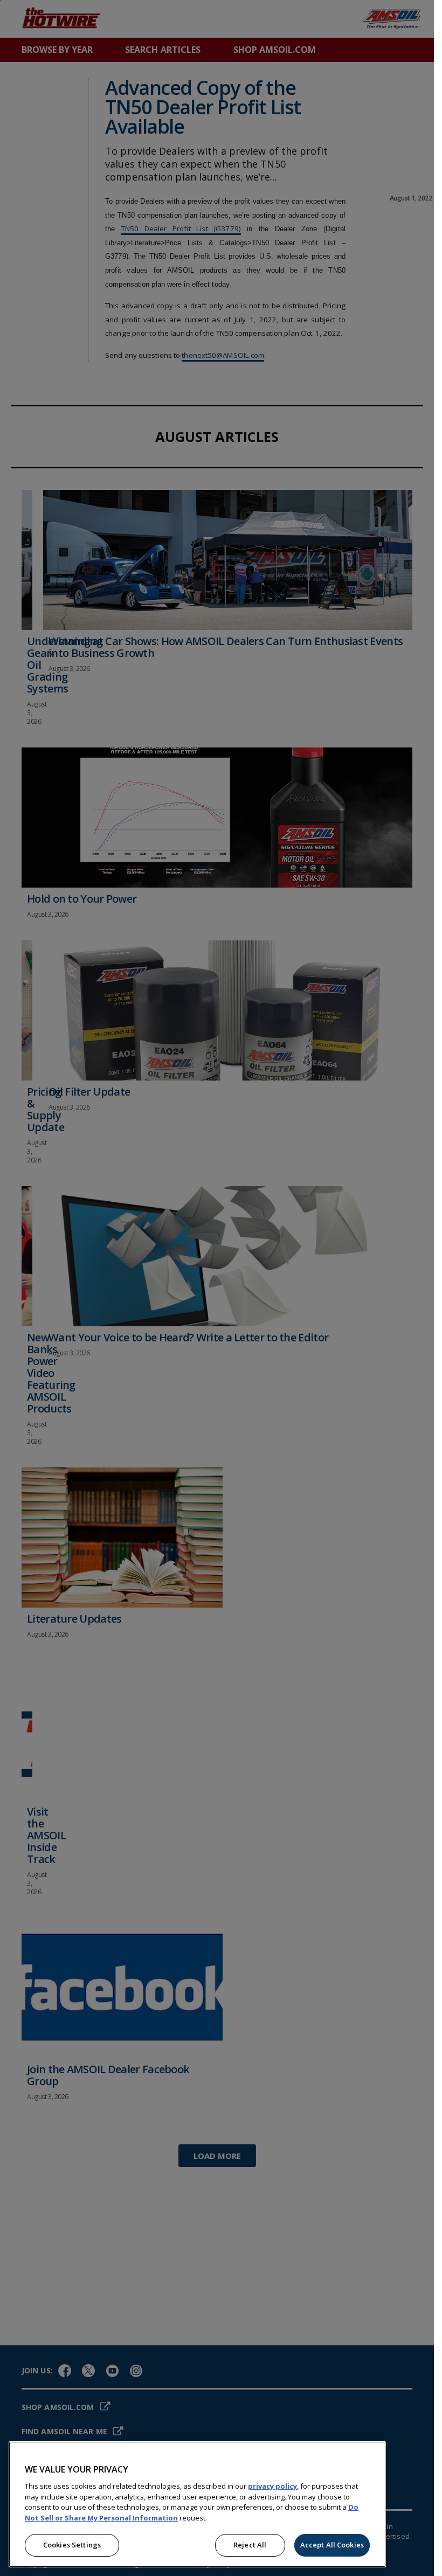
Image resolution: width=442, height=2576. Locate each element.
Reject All (250, 2545)
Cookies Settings (72, 2545)
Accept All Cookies (332, 2545)
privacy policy (272, 2486)
